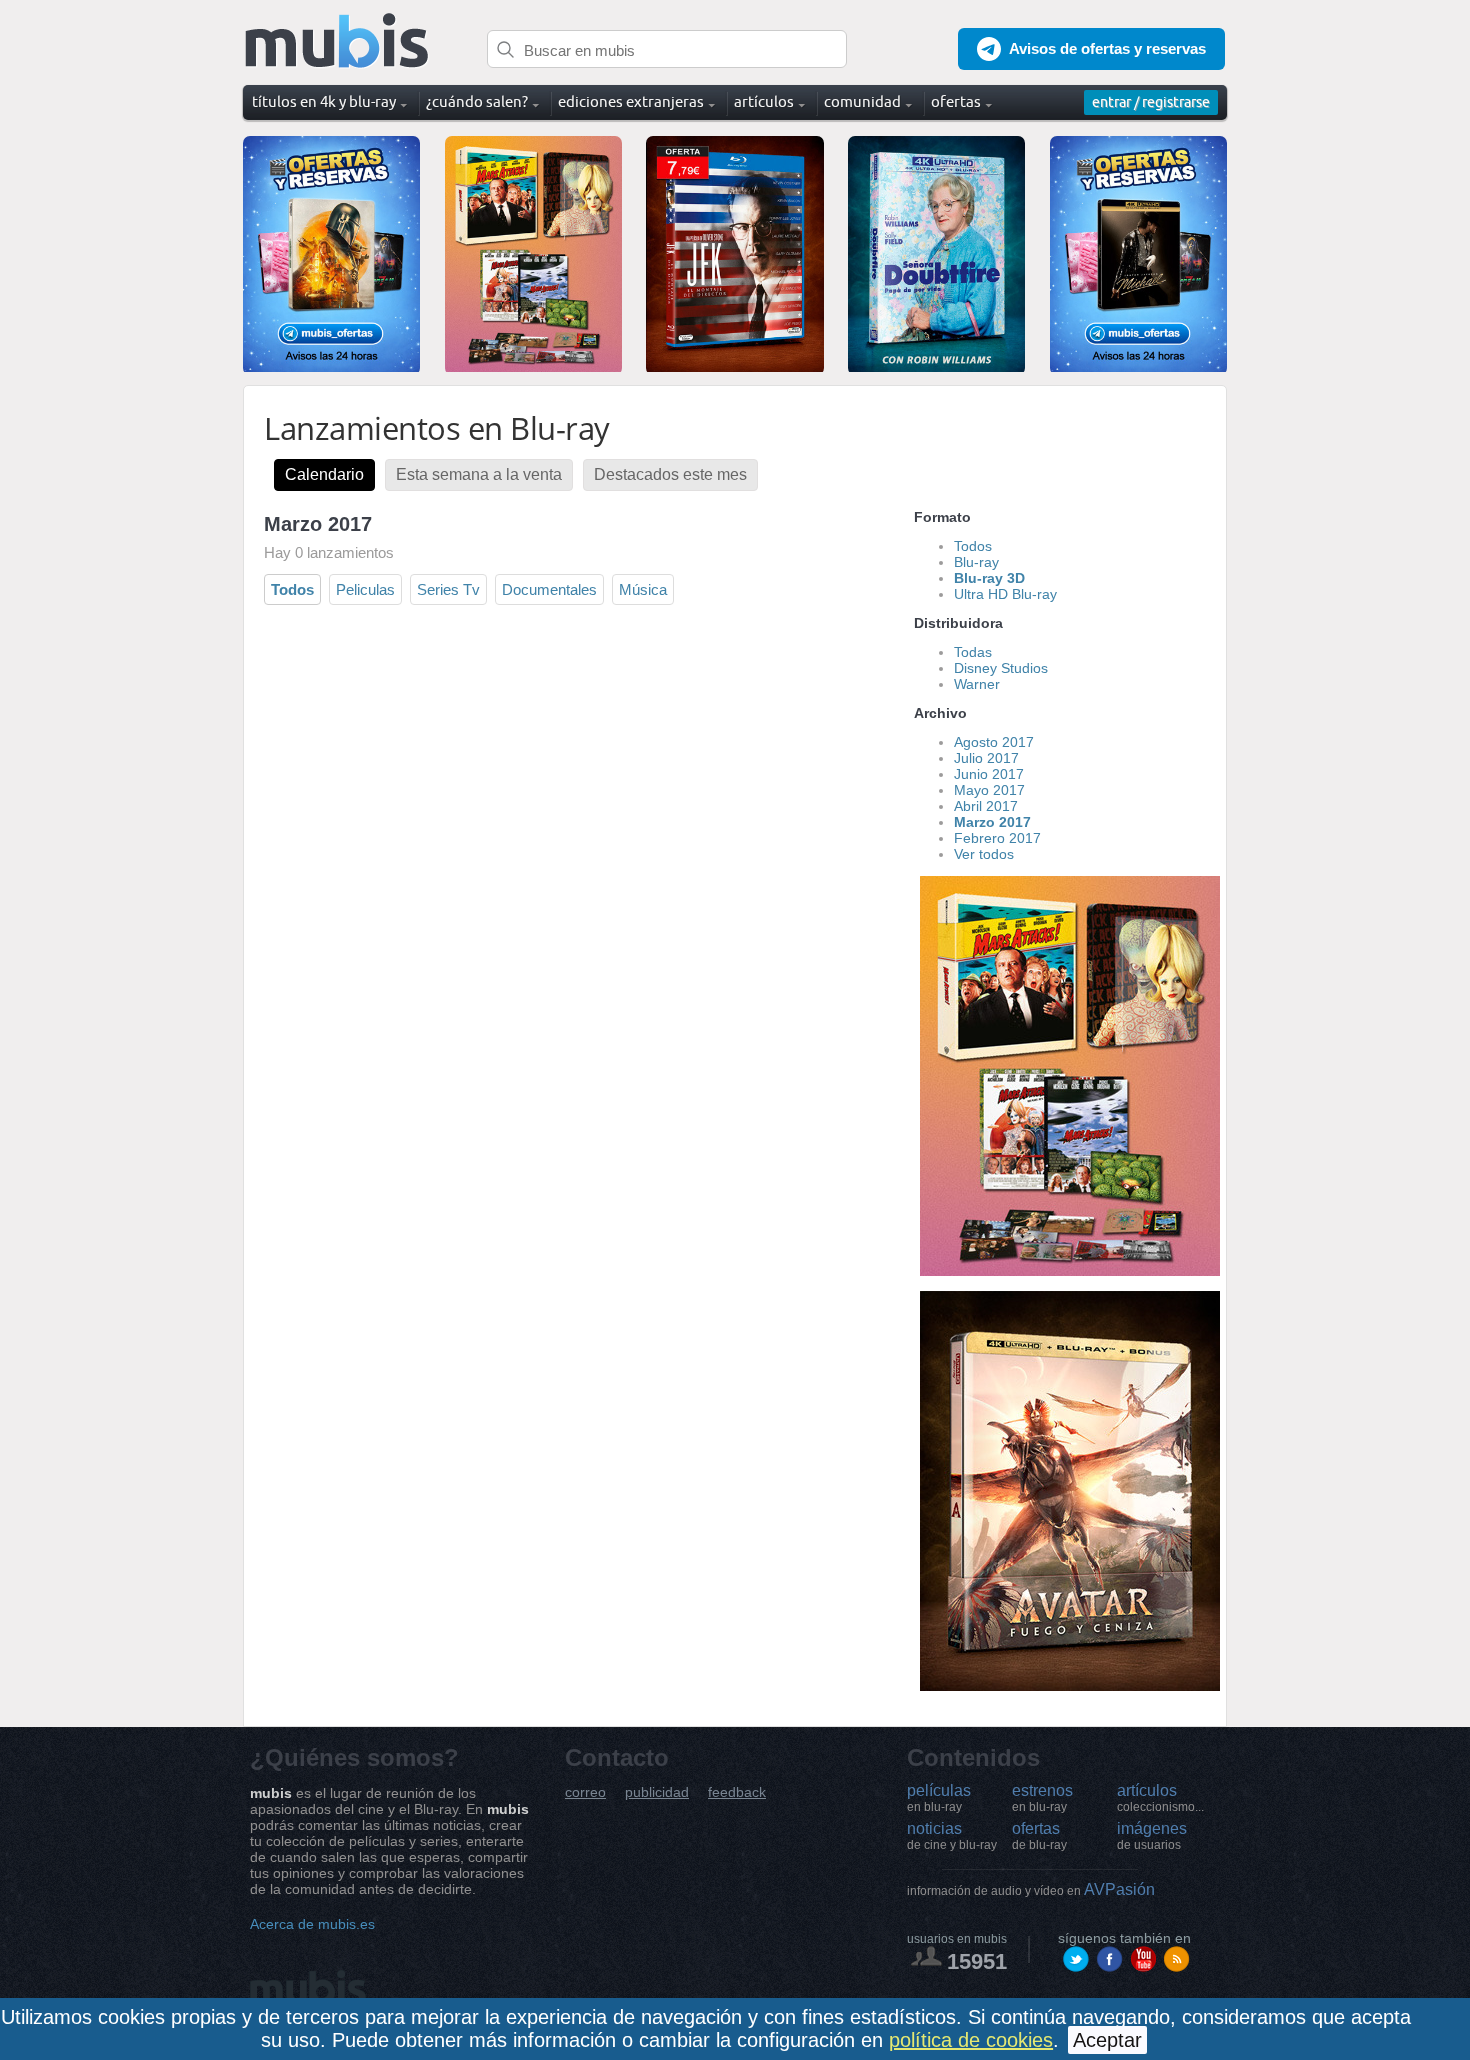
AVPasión (1031, 1889)
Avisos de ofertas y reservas (1107, 48)
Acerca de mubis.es (312, 1924)
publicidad (657, 1792)
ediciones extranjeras (631, 101)
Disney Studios (1001, 668)
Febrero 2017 (997, 838)
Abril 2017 (986, 806)
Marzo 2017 (992, 822)
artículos (1160, 1798)
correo (585, 1792)
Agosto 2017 (994, 742)
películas (939, 1798)
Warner (977, 684)
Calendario (324, 474)
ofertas (1039, 1836)
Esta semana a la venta (479, 474)
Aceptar (1107, 2040)
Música (643, 589)
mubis (337, 41)
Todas (973, 652)
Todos (292, 589)
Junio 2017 (989, 774)
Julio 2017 (986, 758)
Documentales (549, 589)
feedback (737, 1792)
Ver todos (984, 854)
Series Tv (448, 589)
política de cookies (971, 2040)
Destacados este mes (670, 474)
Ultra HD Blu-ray (1005, 594)
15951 (977, 1961)
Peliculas (365, 589)
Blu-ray (976, 562)
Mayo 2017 (989, 790)
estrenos (1042, 1798)
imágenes (1152, 1836)
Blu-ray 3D (989, 578)
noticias (952, 1836)
